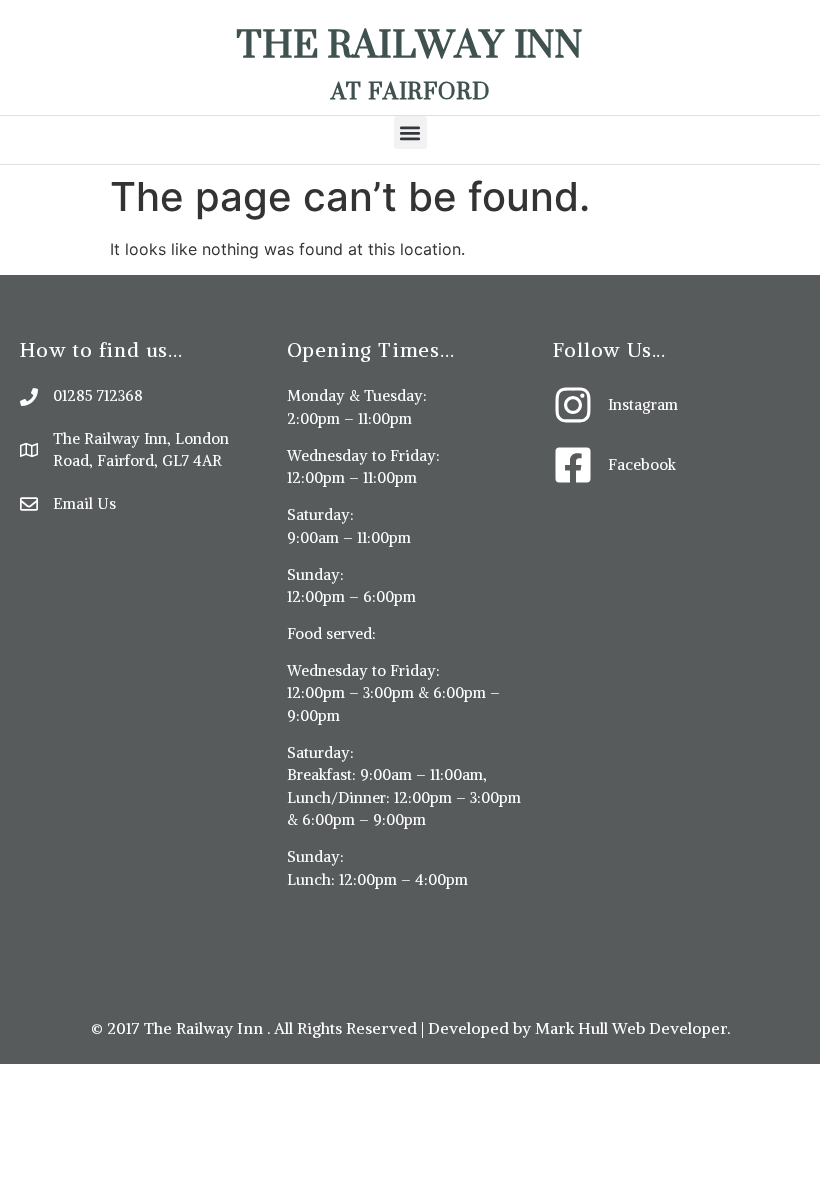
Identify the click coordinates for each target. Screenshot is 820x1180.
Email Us (84, 503)
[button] (410, 132)
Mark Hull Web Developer (631, 1028)
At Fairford (410, 90)
